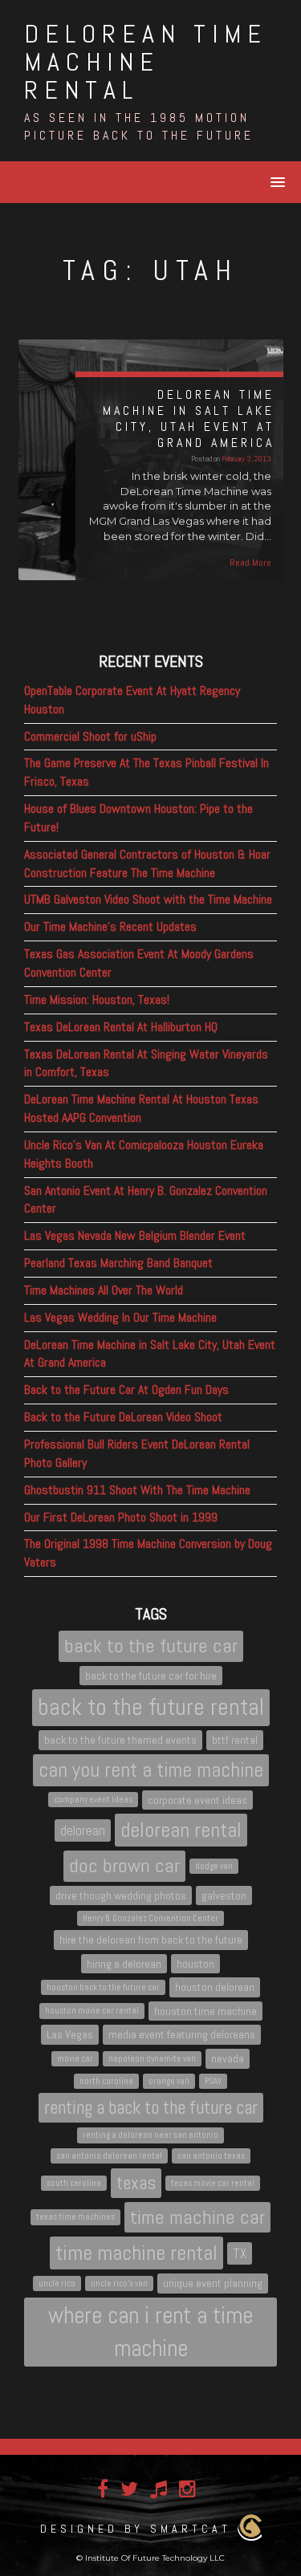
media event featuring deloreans (182, 2034)
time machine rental (136, 2253)
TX (240, 2253)
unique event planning (213, 2283)
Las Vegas (70, 2034)
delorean (83, 1830)
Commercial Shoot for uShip (90, 736)
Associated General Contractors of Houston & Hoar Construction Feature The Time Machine (147, 863)
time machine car (197, 2217)
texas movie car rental (213, 2183)
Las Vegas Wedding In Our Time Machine (120, 1317)
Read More (250, 563)
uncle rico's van (119, 2283)
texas (136, 2183)
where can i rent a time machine (150, 2332)
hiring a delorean (124, 1964)
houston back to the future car (103, 1987)
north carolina (106, 2081)
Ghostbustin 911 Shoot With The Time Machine (137, 1490)
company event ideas (93, 1800)
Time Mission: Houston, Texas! (97, 1000)
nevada (228, 2058)
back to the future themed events (120, 1740)
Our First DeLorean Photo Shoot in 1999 (121, 1517)
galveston (224, 1895)
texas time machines (75, 2217)
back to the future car (151, 1646)
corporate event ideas (197, 1800)
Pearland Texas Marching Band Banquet (118, 1263)
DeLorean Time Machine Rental (146, 62)
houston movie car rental (92, 2011)
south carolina (74, 2183)
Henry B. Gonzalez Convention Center (150, 1918)
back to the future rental (151, 1707)
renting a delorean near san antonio (150, 2135)
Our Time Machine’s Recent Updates (110, 926)
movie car (75, 2059)
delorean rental (181, 1830)
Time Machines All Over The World (104, 1290)
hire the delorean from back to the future (151, 1940)
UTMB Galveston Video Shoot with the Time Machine (148, 899)
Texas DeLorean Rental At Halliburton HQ (121, 1027)
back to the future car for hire (151, 1676)
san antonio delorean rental (109, 2156)
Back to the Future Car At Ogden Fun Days (126, 1390)
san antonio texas (211, 2156)
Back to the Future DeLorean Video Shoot (123, 1417)
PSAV (213, 2081)
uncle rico (57, 2283)
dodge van (214, 1866)
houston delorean (215, 1987)
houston (195, 1964)
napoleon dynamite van (152, 2059)
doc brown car (124, 1865)
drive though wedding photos (121, 1895)
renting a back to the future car (151, 2107)
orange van (169, 2081)
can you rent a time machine (151, 1769)
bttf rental (235, 1740)
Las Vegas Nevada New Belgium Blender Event (135, 1235)
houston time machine (205, 2011)
